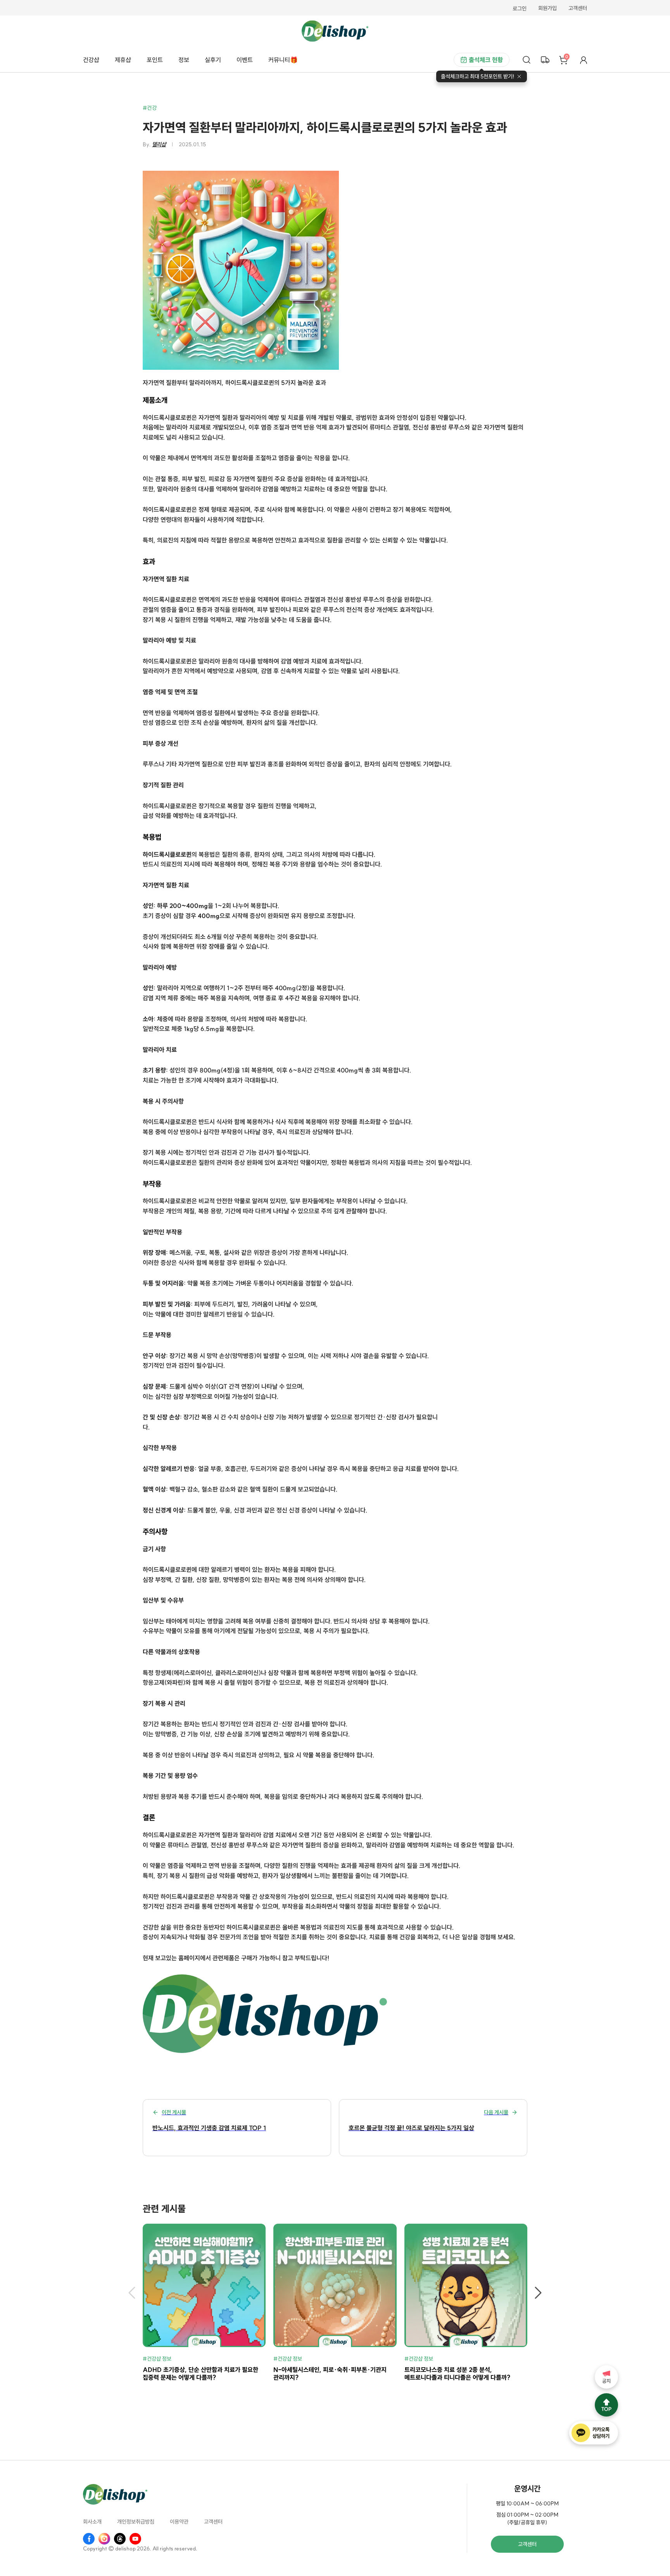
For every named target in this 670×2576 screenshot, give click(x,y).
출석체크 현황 (486, 60)
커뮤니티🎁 (283, 60)
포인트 (155, 60)
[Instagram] (104, 2539)
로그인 (520, 9)
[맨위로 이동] (606, 2405)
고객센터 (578, 9)
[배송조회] (545, 60)
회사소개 (92, 2522)
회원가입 (547, 9)
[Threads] (120, 2539)
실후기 (213, 60)
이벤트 (245, 60)
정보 (184, 60)
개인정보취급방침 (136, 2522)
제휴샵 (123, 60)
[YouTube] (135, 2539)
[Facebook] (89, 2539)
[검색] (527, 60)
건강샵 (91, 60)
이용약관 (179, 2522)
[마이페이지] (584, 60)
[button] (132, 2293)
